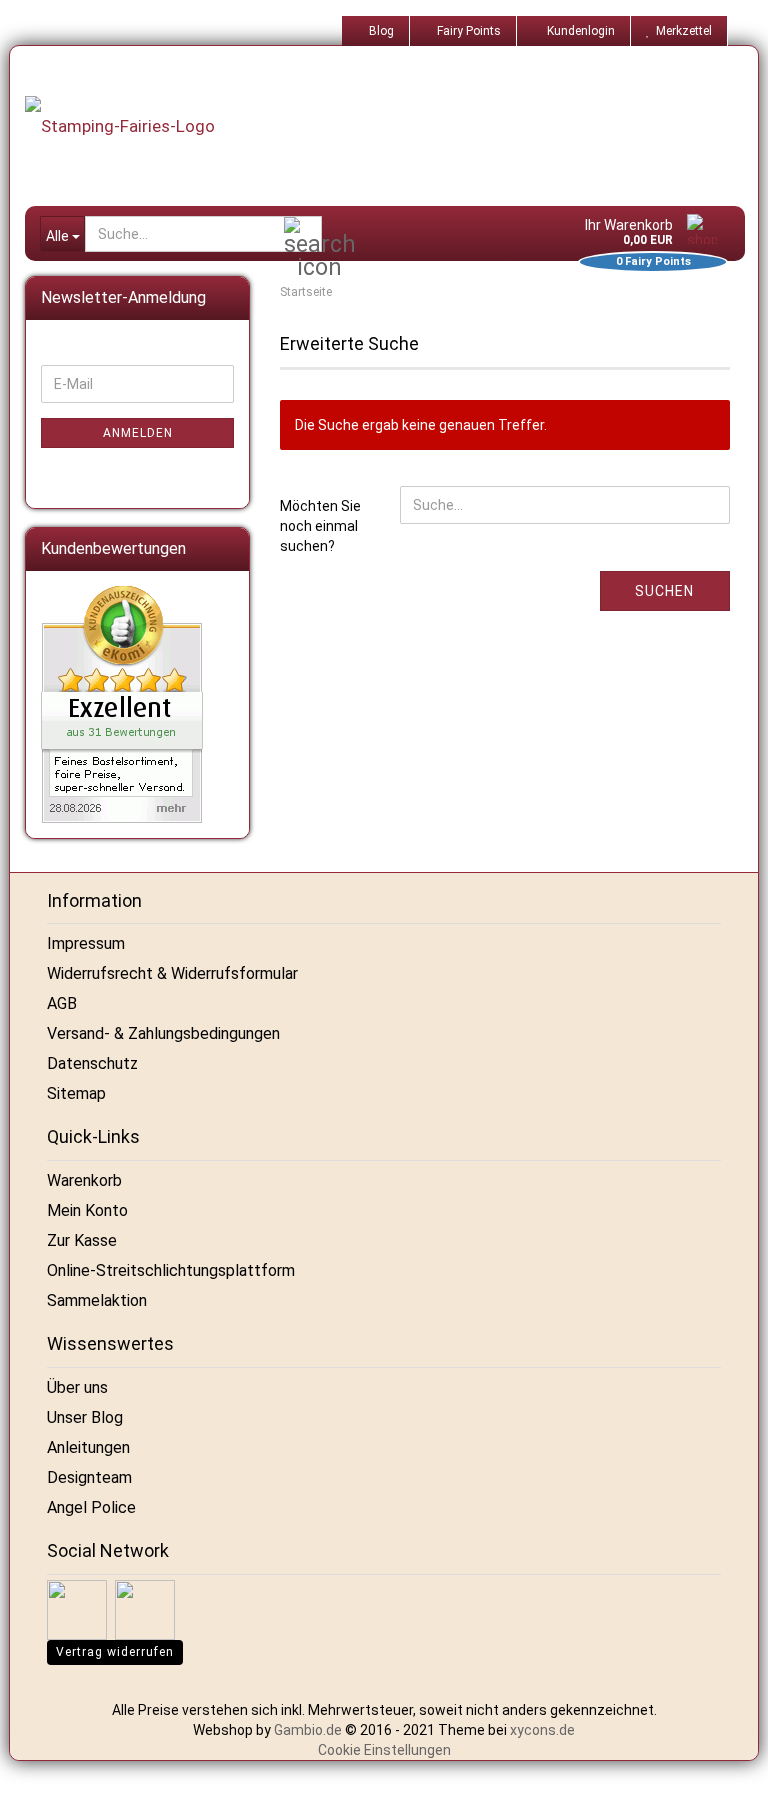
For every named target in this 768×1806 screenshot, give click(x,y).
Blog (380, 31)
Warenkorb (84, 1180)
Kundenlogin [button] (578, 31)
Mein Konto (87, 1210)
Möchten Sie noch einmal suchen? (320, 526)
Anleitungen (88, 1447)
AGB (62, 1003)
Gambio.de (308, 1730)
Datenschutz (92, 1063)
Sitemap (76, 1093)
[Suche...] (303, 235)
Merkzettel (681, 31)
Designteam (89, 1477)
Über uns (77, 1387)
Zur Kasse (82, 1240)
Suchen (664, 591)
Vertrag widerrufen (115, 1652)
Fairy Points (467, 31)
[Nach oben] (728, 1776)
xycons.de (542, 1730)
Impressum (86, 943)
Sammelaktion (97, 1300)
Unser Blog (85, 1417)
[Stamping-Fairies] (393, 126)
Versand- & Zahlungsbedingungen (163, 1033)
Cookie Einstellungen (384, 1750)
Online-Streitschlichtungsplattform (171, 1270)
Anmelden (138, 433)
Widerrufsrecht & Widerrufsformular (172, 973)
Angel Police (91, 1507)
